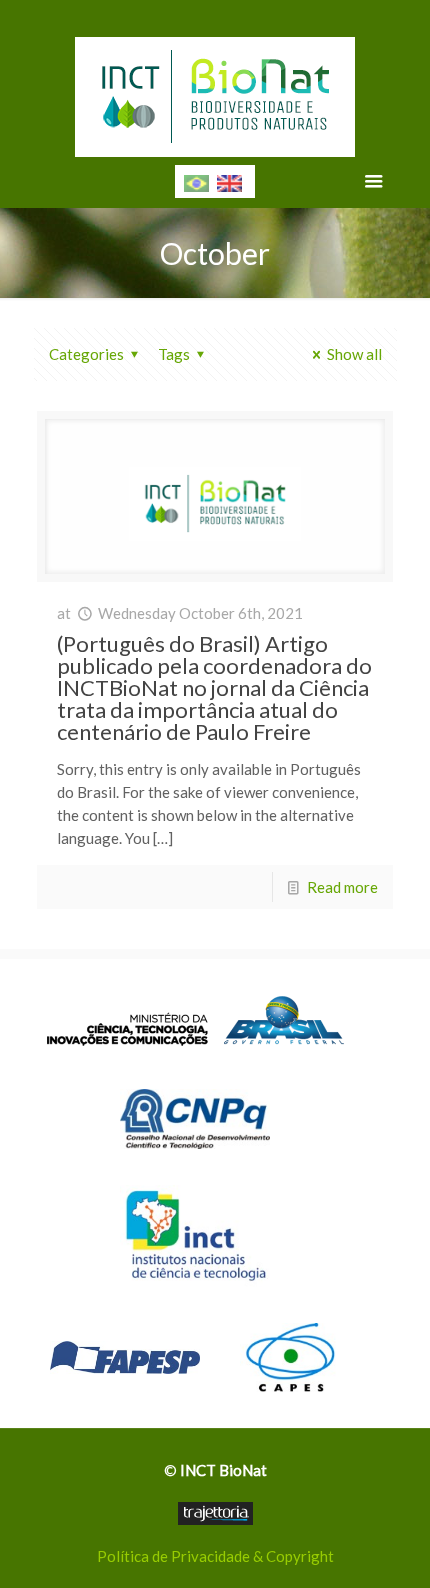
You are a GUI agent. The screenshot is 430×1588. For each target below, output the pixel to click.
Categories (86, 354)
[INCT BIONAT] (215, 90)
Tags (174, 354)
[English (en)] (229, 181)
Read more (342, 887)
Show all (354, 354)
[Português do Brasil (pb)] (196, 181)
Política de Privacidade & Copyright (215, 1556)
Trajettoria (215, 1513)
